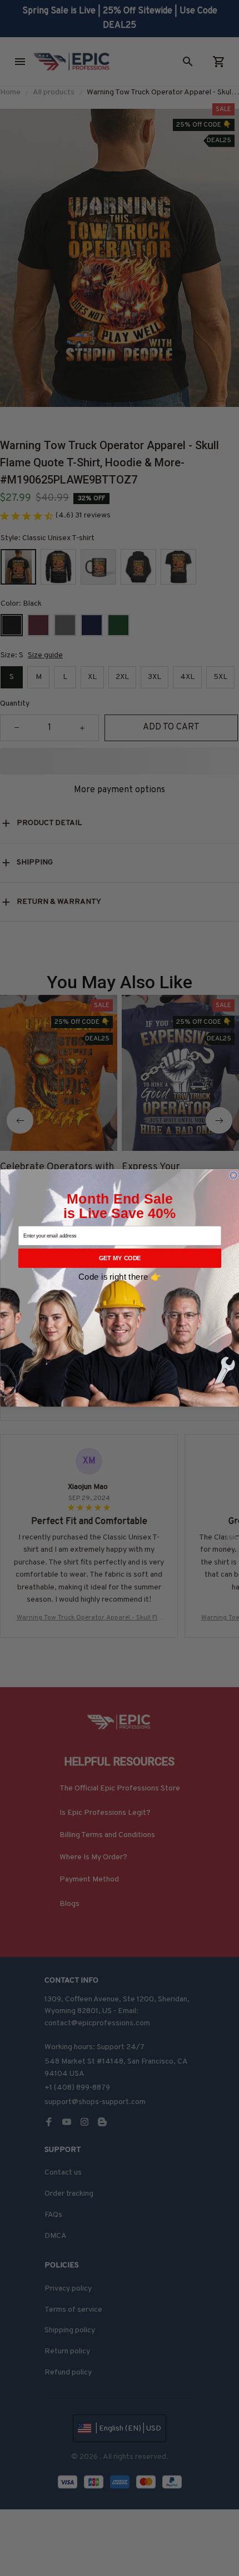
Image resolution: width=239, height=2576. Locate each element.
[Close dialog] (233, 1175)
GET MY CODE (120, 1258)
